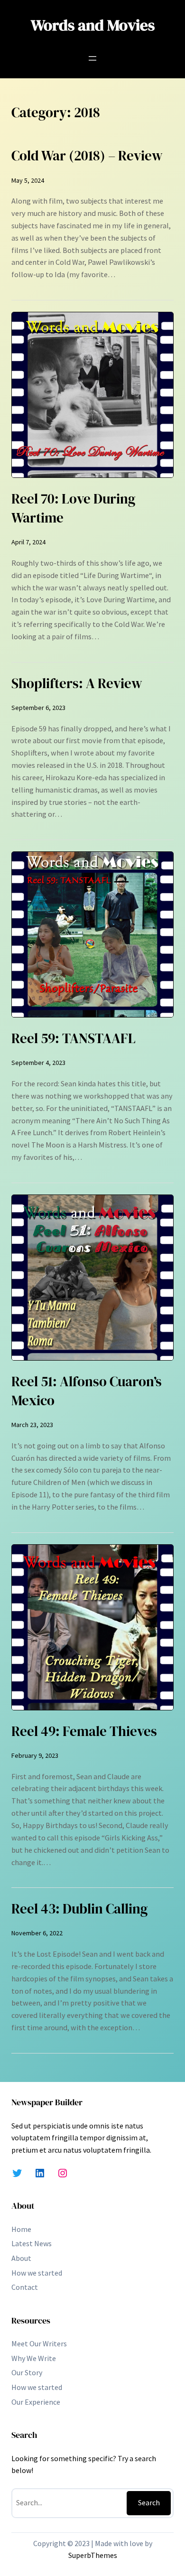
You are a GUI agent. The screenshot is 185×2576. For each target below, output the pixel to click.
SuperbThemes (93, 2555)
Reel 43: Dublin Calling (79, 1909)
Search (149, 2502)
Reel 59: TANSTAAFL (74, 1038)
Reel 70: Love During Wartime (73, 508)
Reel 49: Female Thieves (84, 1731)
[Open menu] (92, 58)
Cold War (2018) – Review (87, 156)
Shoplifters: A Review (77, 683)
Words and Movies (93, 25)
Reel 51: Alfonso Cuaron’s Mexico (87, 1391)
